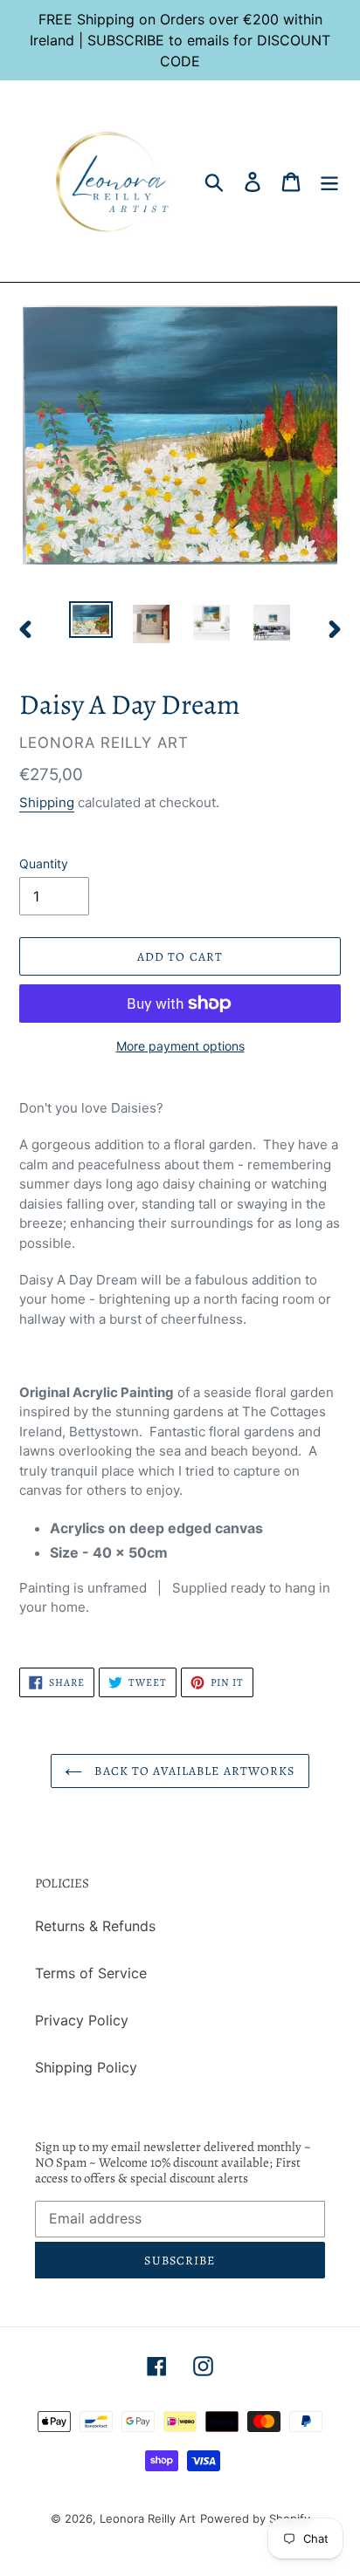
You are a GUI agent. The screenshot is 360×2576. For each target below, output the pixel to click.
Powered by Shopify (255, 2518)
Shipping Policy (86, 2067)
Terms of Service (91, 1973)
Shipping (47, 802)
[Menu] (329, 181)
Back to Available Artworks (193, 1771)
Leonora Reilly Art (148, 2518)
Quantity (44, 863)
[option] (91, 620)
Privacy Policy (82, 2020)
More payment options (180, 1046)
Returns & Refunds (95, 1926)
